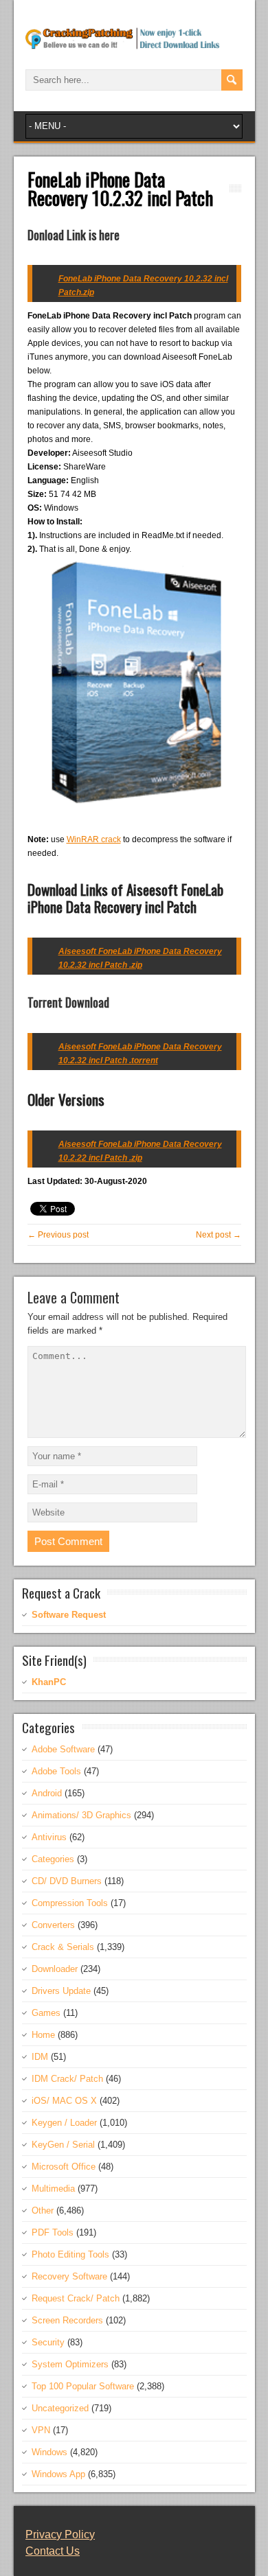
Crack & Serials (63, 1947)
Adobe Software (63, 1749)
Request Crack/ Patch (76, 2298)
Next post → (219, 1235)
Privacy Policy (60, 2534)
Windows (49, 2452)
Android (47, 1793)
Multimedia (53, 2189)
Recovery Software (69, 2276)
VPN (41, 2430)
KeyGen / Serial (63, 2145)
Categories (53, 1859)
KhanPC (49, 1682)
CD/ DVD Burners (67, 1881)
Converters (53, 1925)
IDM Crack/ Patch (67, 2079)
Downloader (55, 1969)
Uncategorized (60, 2408)
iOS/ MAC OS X (64, 2101)
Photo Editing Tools (70, 2254)
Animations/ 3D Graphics (81, 1815)
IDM (40, 2057)
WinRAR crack (94, 839)
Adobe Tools (56, 1771)
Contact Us (53, 2551)
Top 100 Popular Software (83, 2386)
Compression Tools (70, 1903)
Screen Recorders (67, 2320)
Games (46, 2013)
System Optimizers (70, 2364)
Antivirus (49, 1837)
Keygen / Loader (64, 2123)
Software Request (69, 1615)
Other (43, 2211)
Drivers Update (61, 1991)
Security (48, 2342)
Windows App (58, 2474)
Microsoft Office (64, 2167)
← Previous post (58, 1235)
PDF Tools (53, 2232)
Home (43, 2035)
